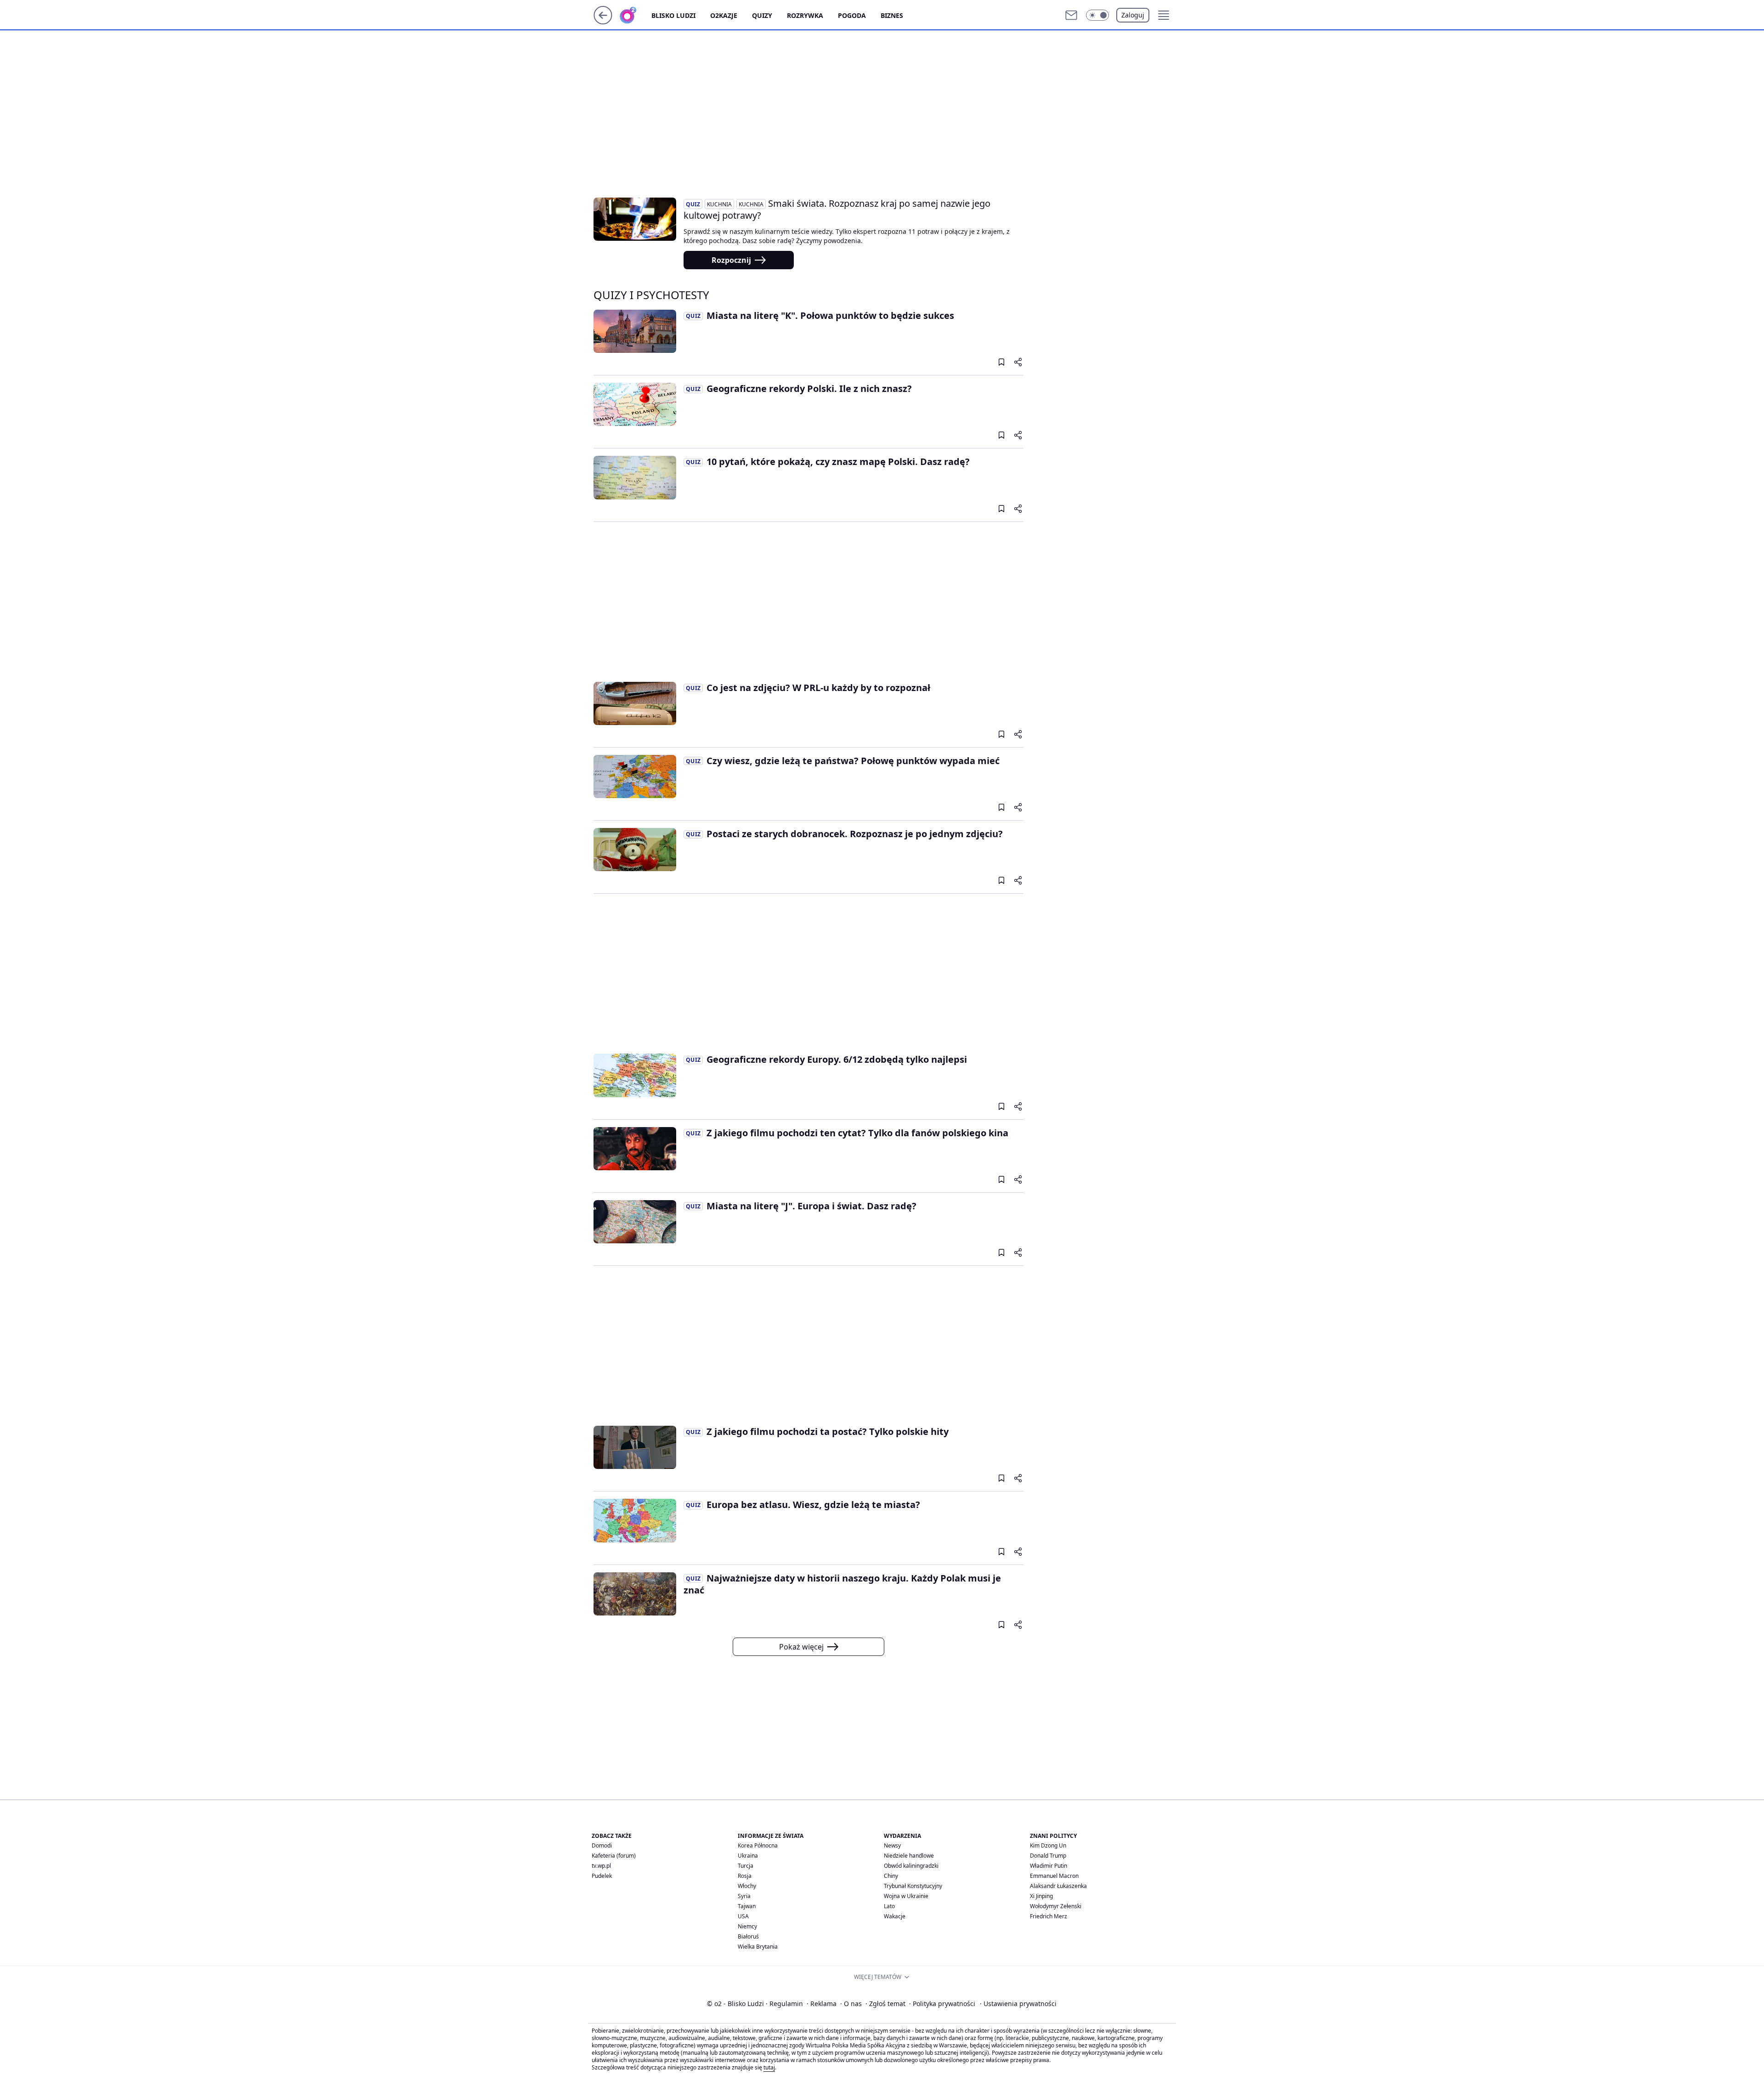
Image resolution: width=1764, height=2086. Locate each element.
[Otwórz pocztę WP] (1071, 15)
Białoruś (748, 1936)
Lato (889, 1906)
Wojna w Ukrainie (906, 1896)
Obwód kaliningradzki (911, 1866)
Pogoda (852, 15)
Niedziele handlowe (909, 1856)
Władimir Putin (1049, 1866)
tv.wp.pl (601, 1866)
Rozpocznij (731, 260)
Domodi (602, 1845)
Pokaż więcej (801, 1647)
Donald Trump (1048, 1856)
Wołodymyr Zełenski (1056, 1906)
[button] (1097, 15)
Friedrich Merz (1049, 1916)
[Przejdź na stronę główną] (603, 22)
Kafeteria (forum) (614, 1856)
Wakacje (895, 1916)
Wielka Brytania (758, 1947)
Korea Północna (758, 1845)
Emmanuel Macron (1054, 1876)
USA (743, 1916)
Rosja (745, 1876)
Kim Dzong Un (1048, 1845)
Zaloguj (1133, 15)
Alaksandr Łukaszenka (1058, 1886)
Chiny (891, 1876)
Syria (744, 1896)
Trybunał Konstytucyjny (913, 1886)
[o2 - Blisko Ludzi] (635, 15)
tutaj (769, 2067)
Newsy (892, 1845)
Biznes (892, 15)
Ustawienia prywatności (1018, 2004)
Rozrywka (805, 15)
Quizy (762, 15)
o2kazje (724, 15)
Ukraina (748, 1856)
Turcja (746, 1866)
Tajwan (747, 1906)
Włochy (747, 1886)
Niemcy (747, 1926)
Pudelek (602, 1876)
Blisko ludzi (673, 15)
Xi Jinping (1041, 1896)
